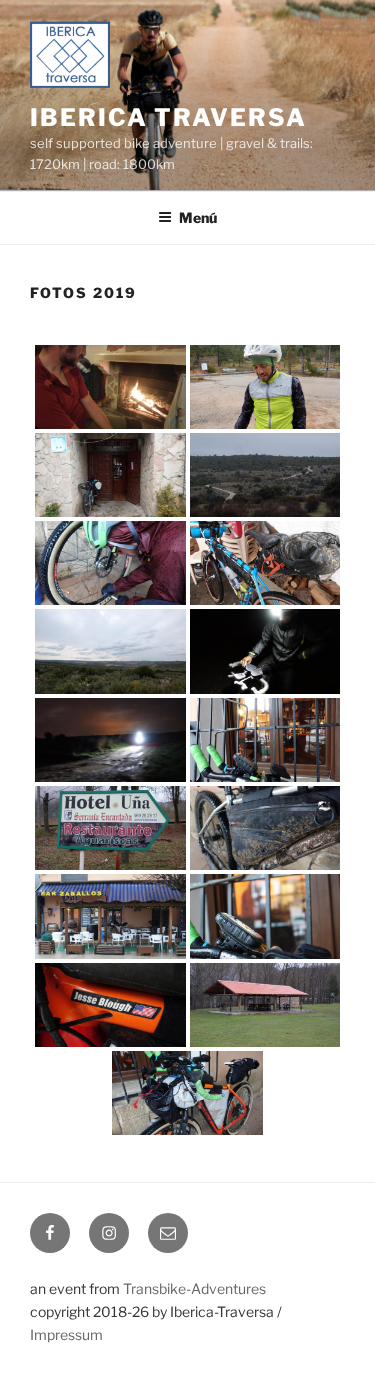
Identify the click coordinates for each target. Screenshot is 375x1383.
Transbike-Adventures (194, 1288)
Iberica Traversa (168, 117)
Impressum (66, 1334)
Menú (198, 217)
